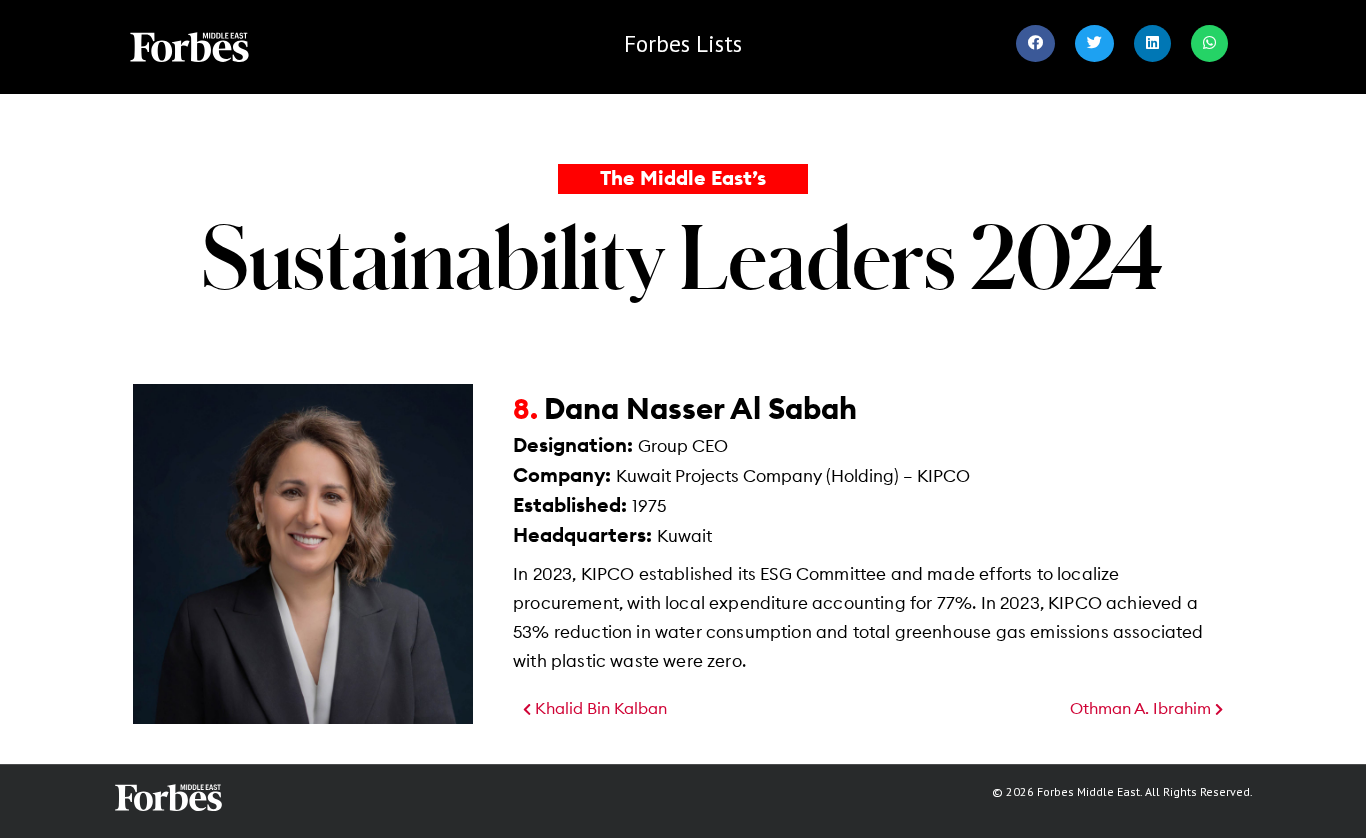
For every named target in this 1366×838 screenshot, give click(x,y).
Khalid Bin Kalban (599, 709)
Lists (683, 43)
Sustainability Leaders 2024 (683, 256)
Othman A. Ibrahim (1142, 709)
